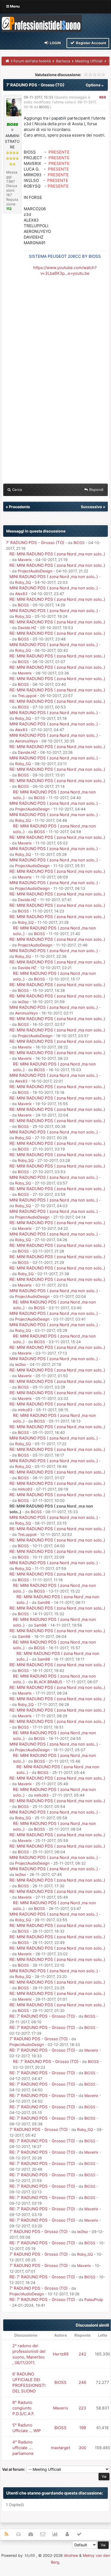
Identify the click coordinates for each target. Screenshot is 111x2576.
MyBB (30, 2555)
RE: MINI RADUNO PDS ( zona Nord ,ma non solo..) (57, 554)
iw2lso (23, 1002)
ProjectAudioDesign (35, 571)
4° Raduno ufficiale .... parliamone (23, 2448)
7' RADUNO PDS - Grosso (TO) (35, 543)
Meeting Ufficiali (89, 61)
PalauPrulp (94, 2300)
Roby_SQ (23, 582)
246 (82, 2382)
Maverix (25, 560)
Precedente (19, 507)
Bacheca (63, 61)
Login (55, 43)
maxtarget (60, 2448)
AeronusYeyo (26, 741)
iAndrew (71, 2555)
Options (93, 85)
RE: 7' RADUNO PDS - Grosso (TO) (42, 2016)
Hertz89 (61, 2354)
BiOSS (44, 107)
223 (82, 2408)
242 (82, 2354)
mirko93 (25, 1410)
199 (83, 2428)
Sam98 (44, 1602)
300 (82, 2448)
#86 (103, 97)
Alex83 (21, 594)
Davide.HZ (27, 628)
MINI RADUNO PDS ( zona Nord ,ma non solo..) (54, 577)
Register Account (91, 43)
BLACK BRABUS (48, 1682)
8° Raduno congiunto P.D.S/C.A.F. (24, 2408)
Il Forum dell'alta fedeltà (31, 61)
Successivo (91, 507)
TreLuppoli (27, 696)
